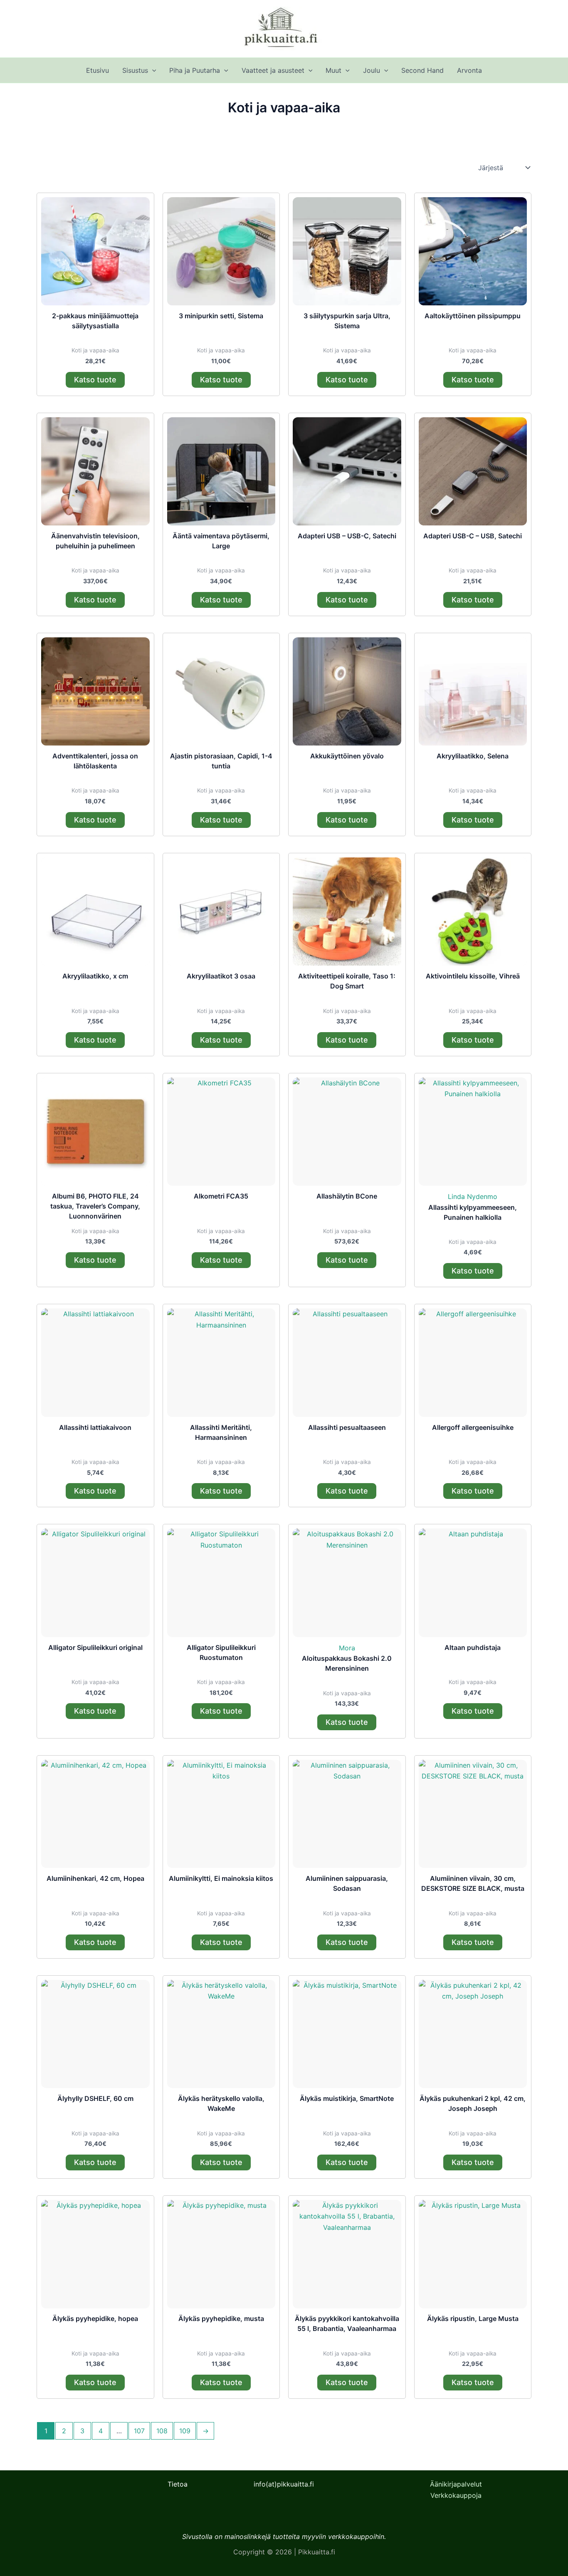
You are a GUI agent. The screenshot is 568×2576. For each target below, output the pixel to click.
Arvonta (469, 70)
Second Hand (422, 70)
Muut (333, 70)
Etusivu (98, 70)
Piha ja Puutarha (195, 70)
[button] (152, 70)
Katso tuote (95, 380)
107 (139, 2431)
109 (185, 2431)
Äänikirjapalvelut (456, 2484)
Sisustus (135, 70)
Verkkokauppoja (456, 2495)
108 (162, 2431)
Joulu (372, 70)
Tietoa (178, 2484)
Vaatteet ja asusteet (273, 70)
